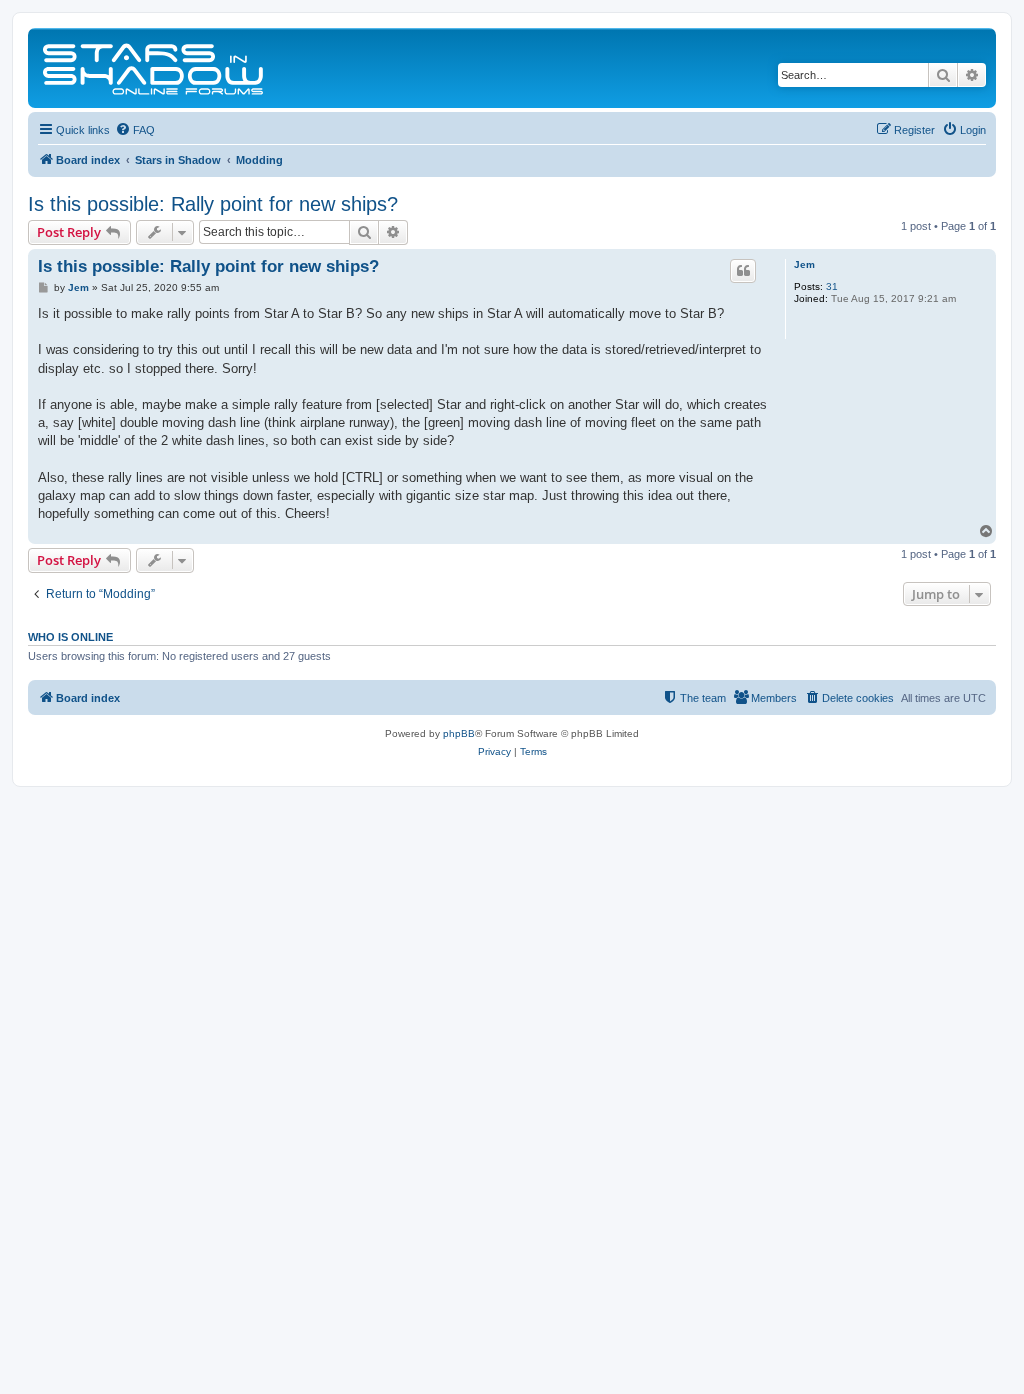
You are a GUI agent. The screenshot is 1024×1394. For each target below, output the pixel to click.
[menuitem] (135, 130)
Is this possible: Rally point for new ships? (213, 204)
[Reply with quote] (743, 271)
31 (832, 286)
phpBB (459, 733)
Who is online (70, 637)
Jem (804, 264)
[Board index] (154, 68)
